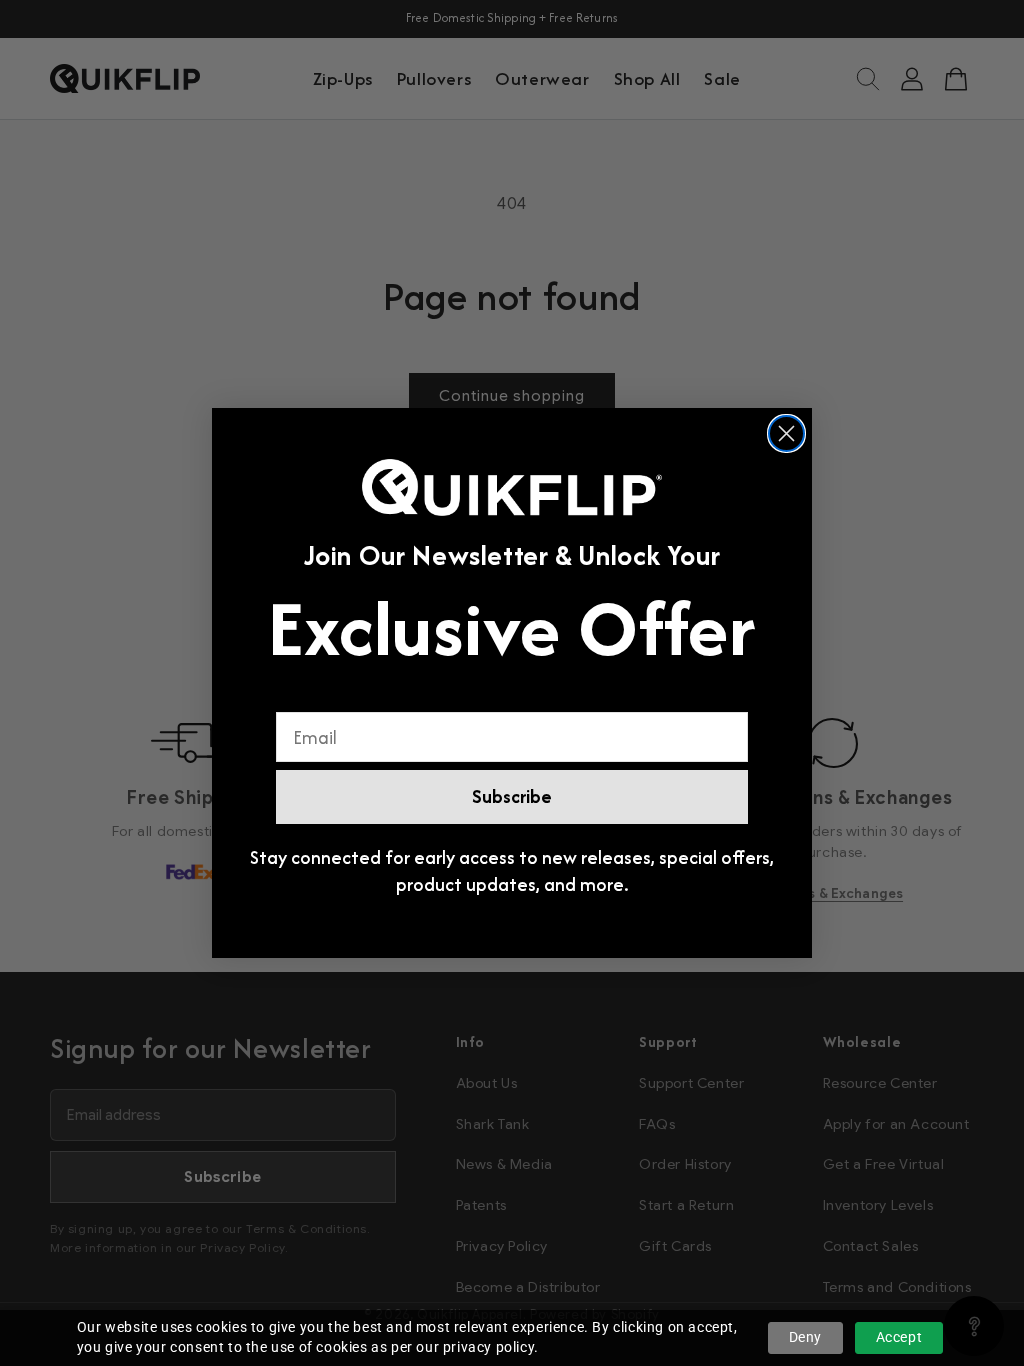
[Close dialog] (786, 433)
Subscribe (512, 796)
